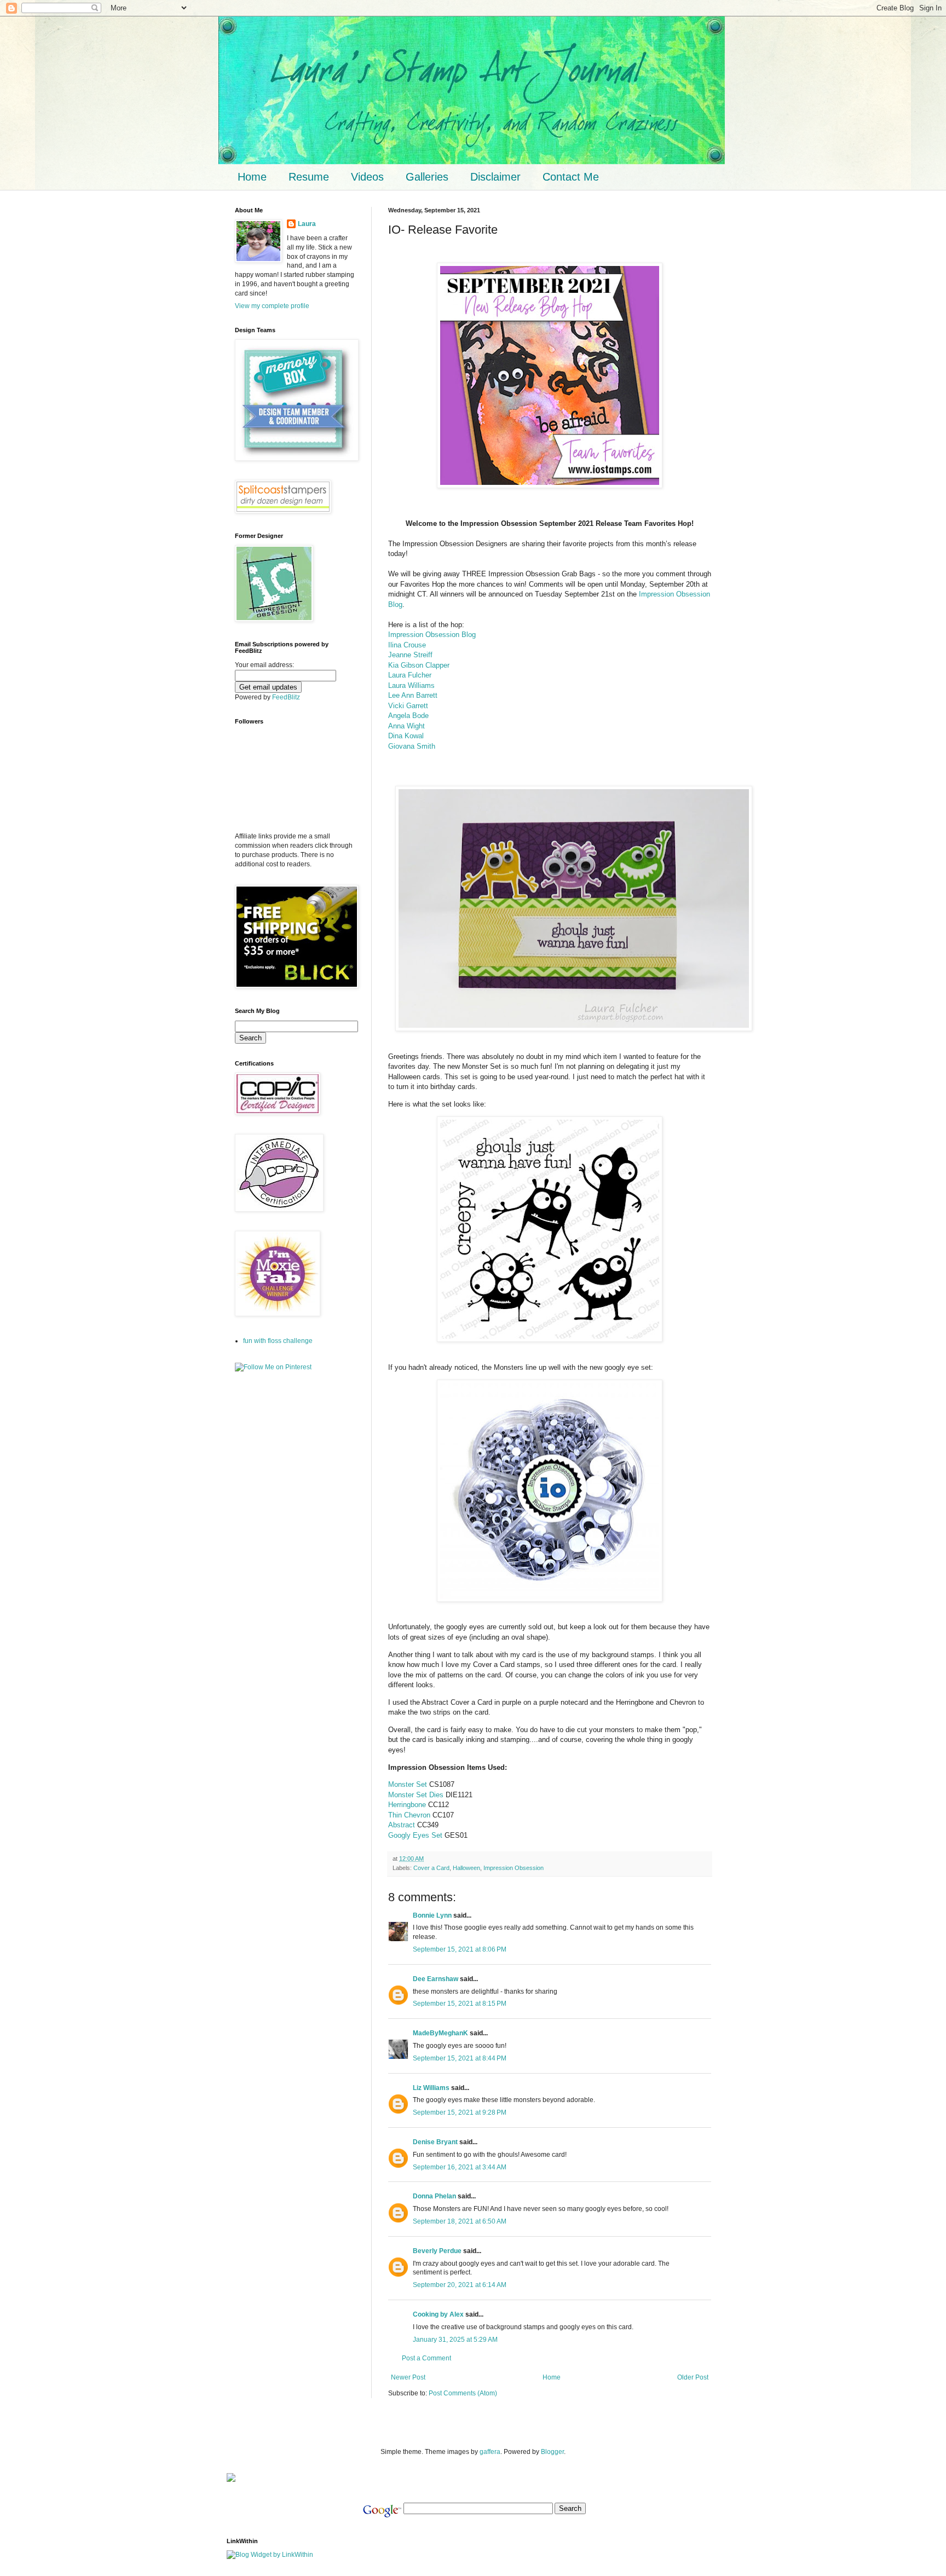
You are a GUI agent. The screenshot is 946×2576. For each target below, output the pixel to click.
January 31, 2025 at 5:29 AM (455, 2340)
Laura (307, 224)
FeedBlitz (286, 697)
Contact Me (571, 177)
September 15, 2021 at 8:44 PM (460, 2058)
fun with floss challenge (278, 1341)
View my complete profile (272, 306)
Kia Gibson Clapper (419, 665)
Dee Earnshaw (435, 1979)
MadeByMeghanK (440, 2033)
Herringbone (407, 1805)
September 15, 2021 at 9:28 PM (460, 2112)
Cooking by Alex (438, 2314)
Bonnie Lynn (432, 1915)
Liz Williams (431, 2088)
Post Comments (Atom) (463, 2393)
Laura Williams (411, 685)
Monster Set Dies (416, 1795)
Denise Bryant (435, 2142)
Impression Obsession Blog (432, 635)
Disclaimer (495, 177)
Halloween (466, 1868)
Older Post (693, 2377)
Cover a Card (431, 1868)
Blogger (552, 2452)
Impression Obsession (514, 1868)
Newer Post (408, 2377)
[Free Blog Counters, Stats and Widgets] (231, 2480)
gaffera (490, 2452)
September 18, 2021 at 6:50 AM (460, 2221)
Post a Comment (426, 2358)
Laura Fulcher (410, 675)
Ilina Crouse (407, 645)
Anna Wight (406, 726)
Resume (309, 177)
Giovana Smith (412, 746)
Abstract (402, 1825)
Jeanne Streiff (410, 655)
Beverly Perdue (437, 2251)
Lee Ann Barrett (413, 695)
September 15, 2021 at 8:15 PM (460, 2004)
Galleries (427, 177)
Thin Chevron (409, 1815)
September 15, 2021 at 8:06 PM (460, 1949)
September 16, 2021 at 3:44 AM (460, 2167)
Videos (367, 177)
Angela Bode (408, 716)
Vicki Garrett (408, 706)
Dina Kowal (406, 736)
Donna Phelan (434, 2196)
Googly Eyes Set (415, 1835)
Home (252, 177)
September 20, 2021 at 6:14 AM (460, 2285)
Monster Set (408, 1784)
